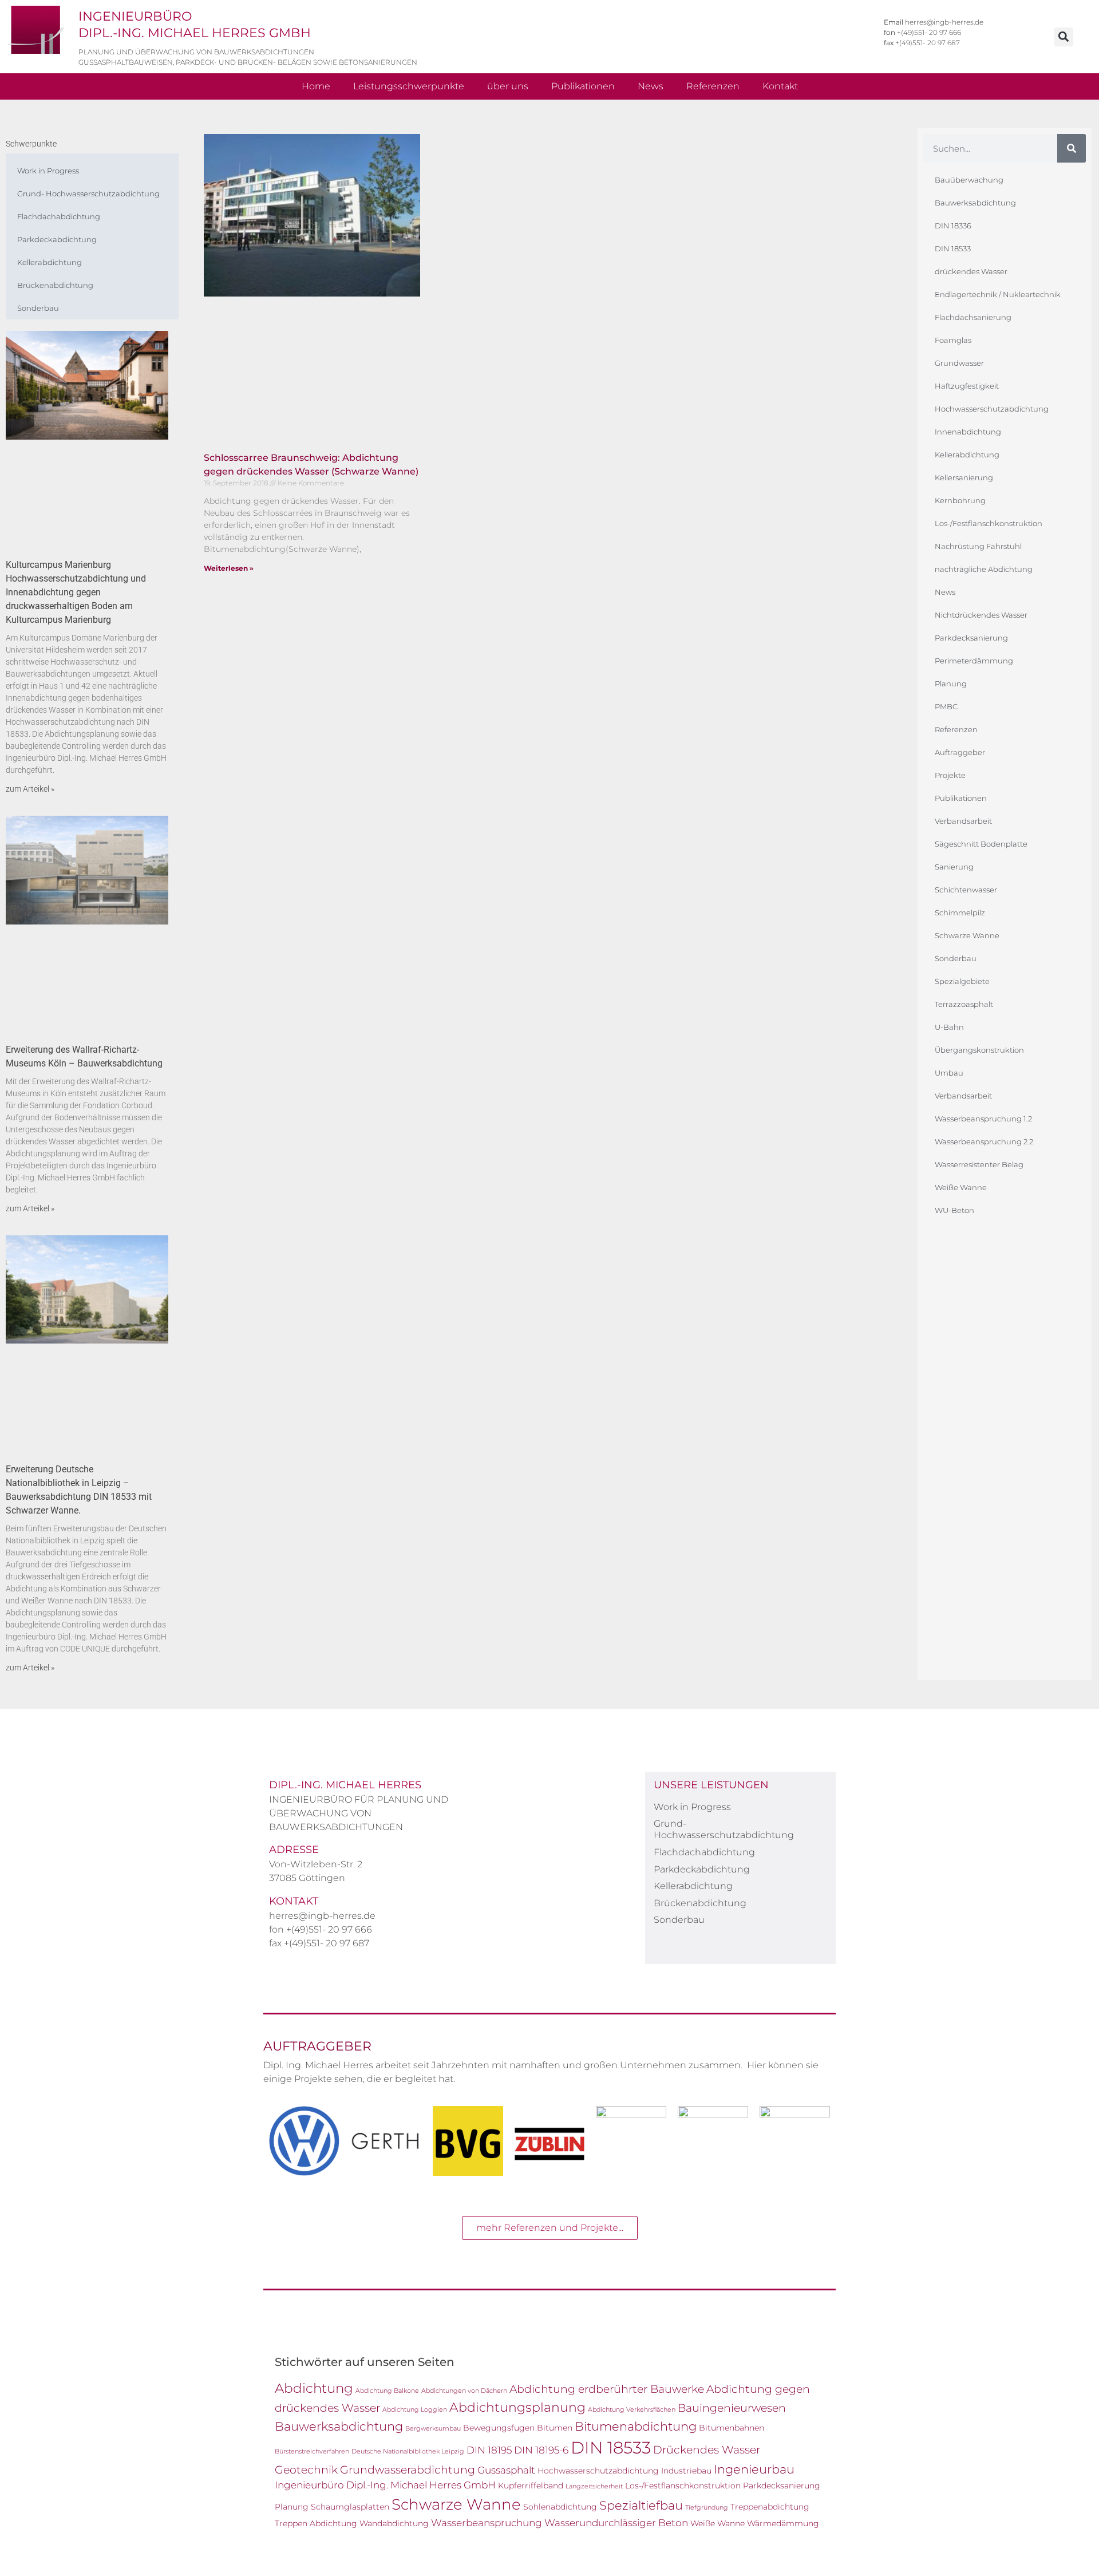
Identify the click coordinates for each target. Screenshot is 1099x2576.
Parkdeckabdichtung (57, 239)
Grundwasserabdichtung (408, 2470)
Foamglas (953, 340)
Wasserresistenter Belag (979, 1164)
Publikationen (583, 86)
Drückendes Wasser (707, 2449)
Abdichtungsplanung (517, 2407)
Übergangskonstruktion (979, 1050)
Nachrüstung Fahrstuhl (978, 546)
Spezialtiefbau (641, 2505)
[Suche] (1072, 148)
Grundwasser (959, 363)
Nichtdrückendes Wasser (981, 615)
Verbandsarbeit (963, 821)
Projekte (950, 775)
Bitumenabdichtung (636, 2426)
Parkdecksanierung (971, 638)
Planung (951, 683)
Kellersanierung (964, 477)
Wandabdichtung (394, 2523)
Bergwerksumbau (433, 2429)
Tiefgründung (707, 2508)
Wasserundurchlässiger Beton (616, 2523)
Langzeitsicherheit (594, 2486)
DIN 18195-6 (541, 2450)
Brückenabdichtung (55, 285)
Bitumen (555, 2428)
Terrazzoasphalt (964, 1004)
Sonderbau (38, 308)
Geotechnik (306, 2470)
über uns (508, 86)
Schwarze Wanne (967, 935)
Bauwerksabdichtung (975, 203)
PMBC (946, 706)
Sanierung (954, 867)
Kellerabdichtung (50, 262)
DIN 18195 (489, 2450)
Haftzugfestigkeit (967, 386)
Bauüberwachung (969, 180)
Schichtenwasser (966, 890)
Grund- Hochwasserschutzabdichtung (88, 193)
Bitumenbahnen (732, 2428)
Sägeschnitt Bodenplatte (981, 844)
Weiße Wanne (961, 1187)
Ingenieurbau (754, 2469)
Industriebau (686, 2471)
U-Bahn (949, 1027)
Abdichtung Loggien (415, 2410)
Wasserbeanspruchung (487, 2523)
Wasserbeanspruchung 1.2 (983, 1119)
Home (316, 86)
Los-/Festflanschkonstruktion (989, 523)
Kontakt (780, 86)
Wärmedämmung (783, 2523)
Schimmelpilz (960, 912)
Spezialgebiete (962, 981)
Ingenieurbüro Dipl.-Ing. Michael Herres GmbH (385, 2485)
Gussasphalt (506, 2470)
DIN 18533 (953, 248)
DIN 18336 (953, 226)
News (651, 86)
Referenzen (713, 86)
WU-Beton (954, 1210)
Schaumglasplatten (350, 2507)
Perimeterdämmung (974, 661)
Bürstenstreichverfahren (312, 2451)
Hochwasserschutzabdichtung (992, 409)
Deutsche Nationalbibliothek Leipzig (408, 2451)
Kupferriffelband (531, 2486)
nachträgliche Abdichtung (984, 569)
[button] (1064, 37)
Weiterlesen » (229, 568)
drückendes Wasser (971, 271)
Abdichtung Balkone (387, 2391)
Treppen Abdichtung (316, 2523)
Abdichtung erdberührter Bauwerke (607, 2389)
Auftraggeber (960, 752)
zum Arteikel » (30, 789)
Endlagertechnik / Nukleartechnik (998, 294)
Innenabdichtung (968, 432)
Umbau (949, 1073)
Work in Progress (48, 171)
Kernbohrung (960, 500)
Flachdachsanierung (973, 317)
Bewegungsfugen (499, 2428)
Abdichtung (314, 2388)
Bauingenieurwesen (732, 2408)
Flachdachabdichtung (59, 216)
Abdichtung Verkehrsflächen (632, 2410)
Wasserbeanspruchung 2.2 (984, 1141)
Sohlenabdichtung (560, 2507)
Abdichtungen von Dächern (464, 2391)
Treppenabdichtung (770, 2507)
